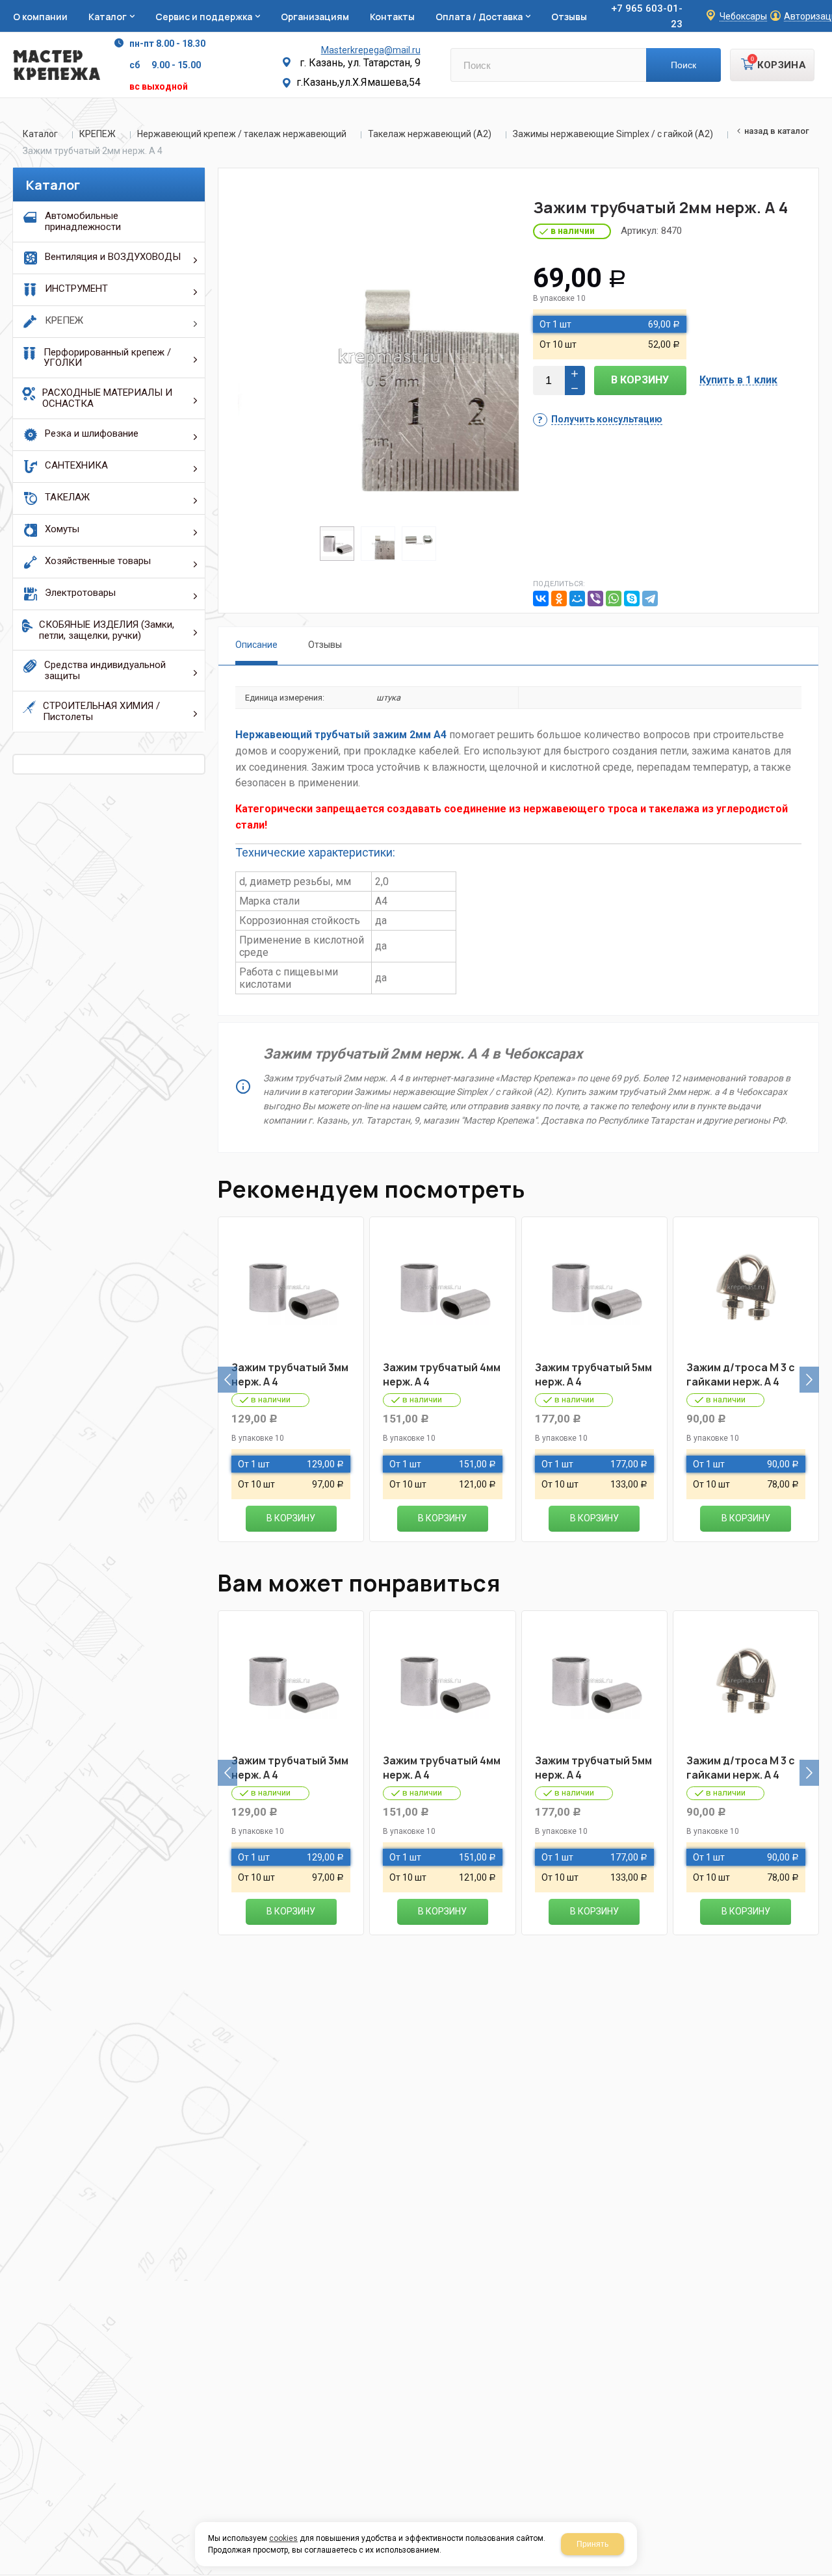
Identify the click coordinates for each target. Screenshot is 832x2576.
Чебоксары (743, 17)
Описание (256, 645)
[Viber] (595, 599)
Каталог (40, 134)
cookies (283, 2538)
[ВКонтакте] (541, 599)
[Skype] (632, 599)
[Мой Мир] (577, 599)
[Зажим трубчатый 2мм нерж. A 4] (378, 357)
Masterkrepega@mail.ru (371, 50)
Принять (592, 2544)
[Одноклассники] (559, 599)
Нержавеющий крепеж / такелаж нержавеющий (242, 134)
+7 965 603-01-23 (647, 16)
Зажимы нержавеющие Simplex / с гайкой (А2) (613, 134)
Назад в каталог (777, 131)
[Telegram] (650, 599)
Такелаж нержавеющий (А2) (430, 134)
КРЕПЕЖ (97, 134)
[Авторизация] (825, 6)
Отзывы (325, 645)
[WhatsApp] (614, 599)
